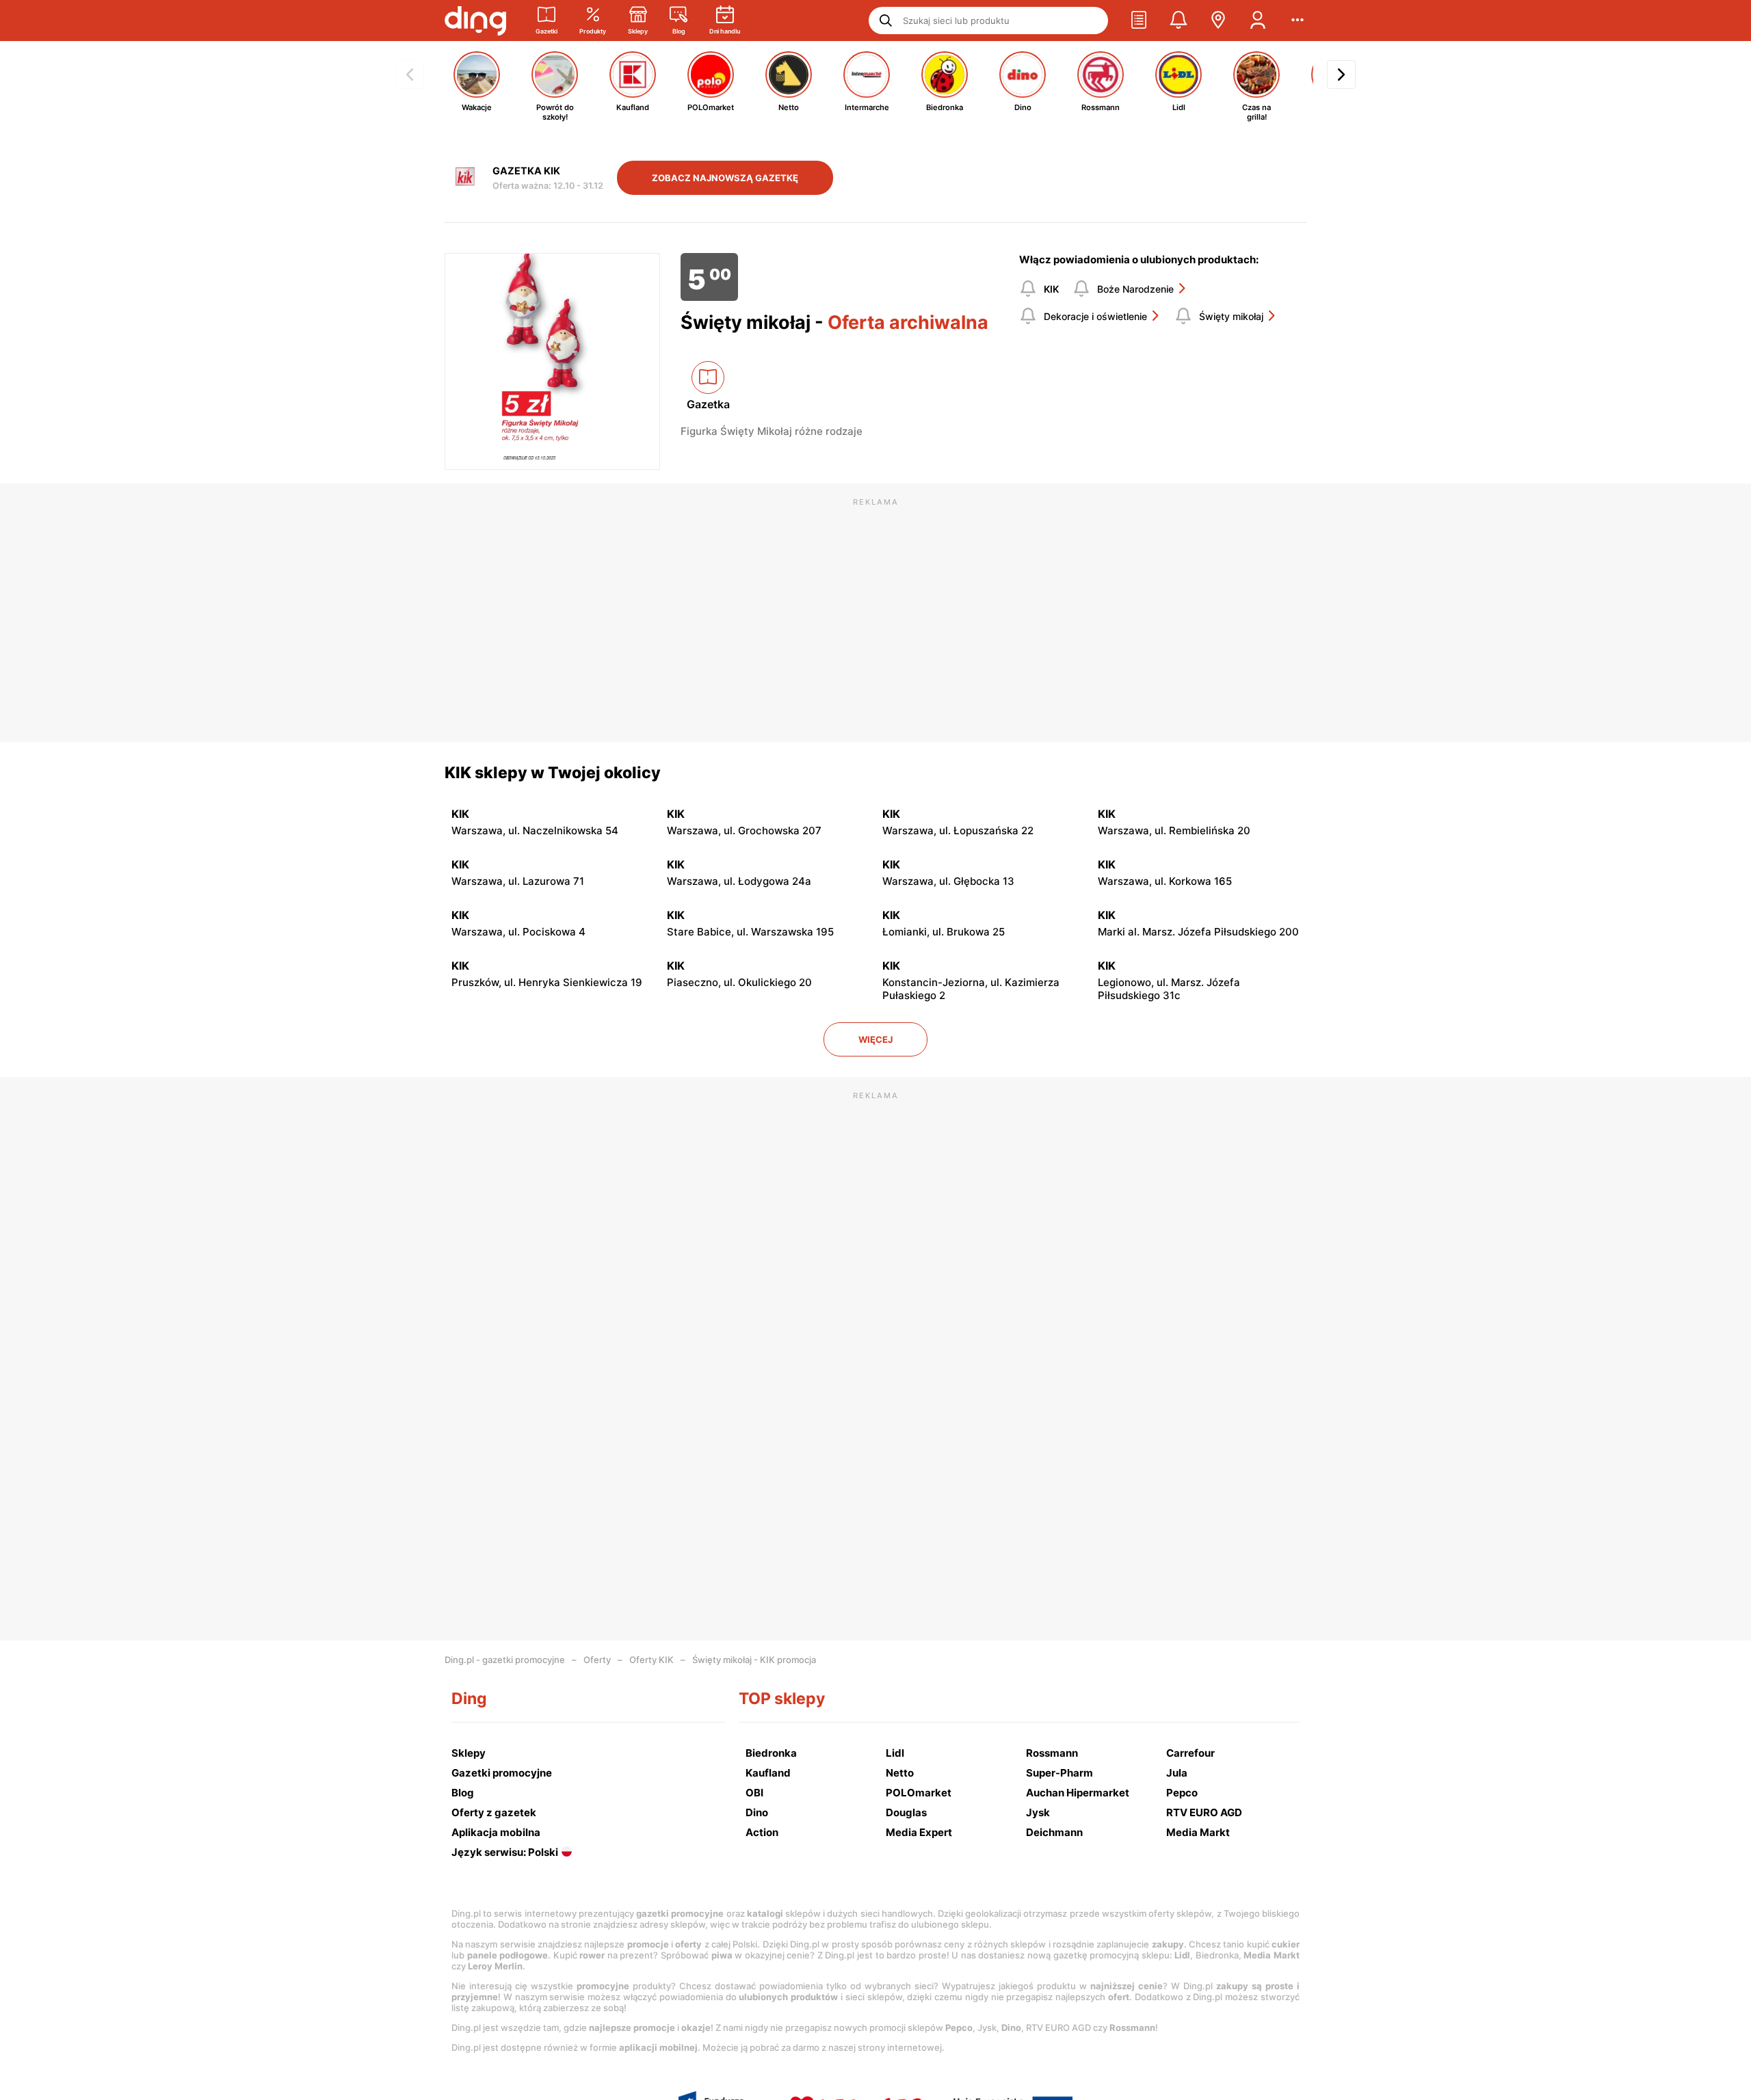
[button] (1139, 21)
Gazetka (708, 404)
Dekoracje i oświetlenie (1095, 316)
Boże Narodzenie (1135, 289)
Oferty (597, 1660)
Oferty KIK (651, 1660)
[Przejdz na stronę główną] (475, 21)
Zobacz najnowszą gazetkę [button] (725, 178)
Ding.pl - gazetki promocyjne (505, 1660)
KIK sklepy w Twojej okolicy (553, 773)
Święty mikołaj (1231, 316)
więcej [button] (875, 1039)
